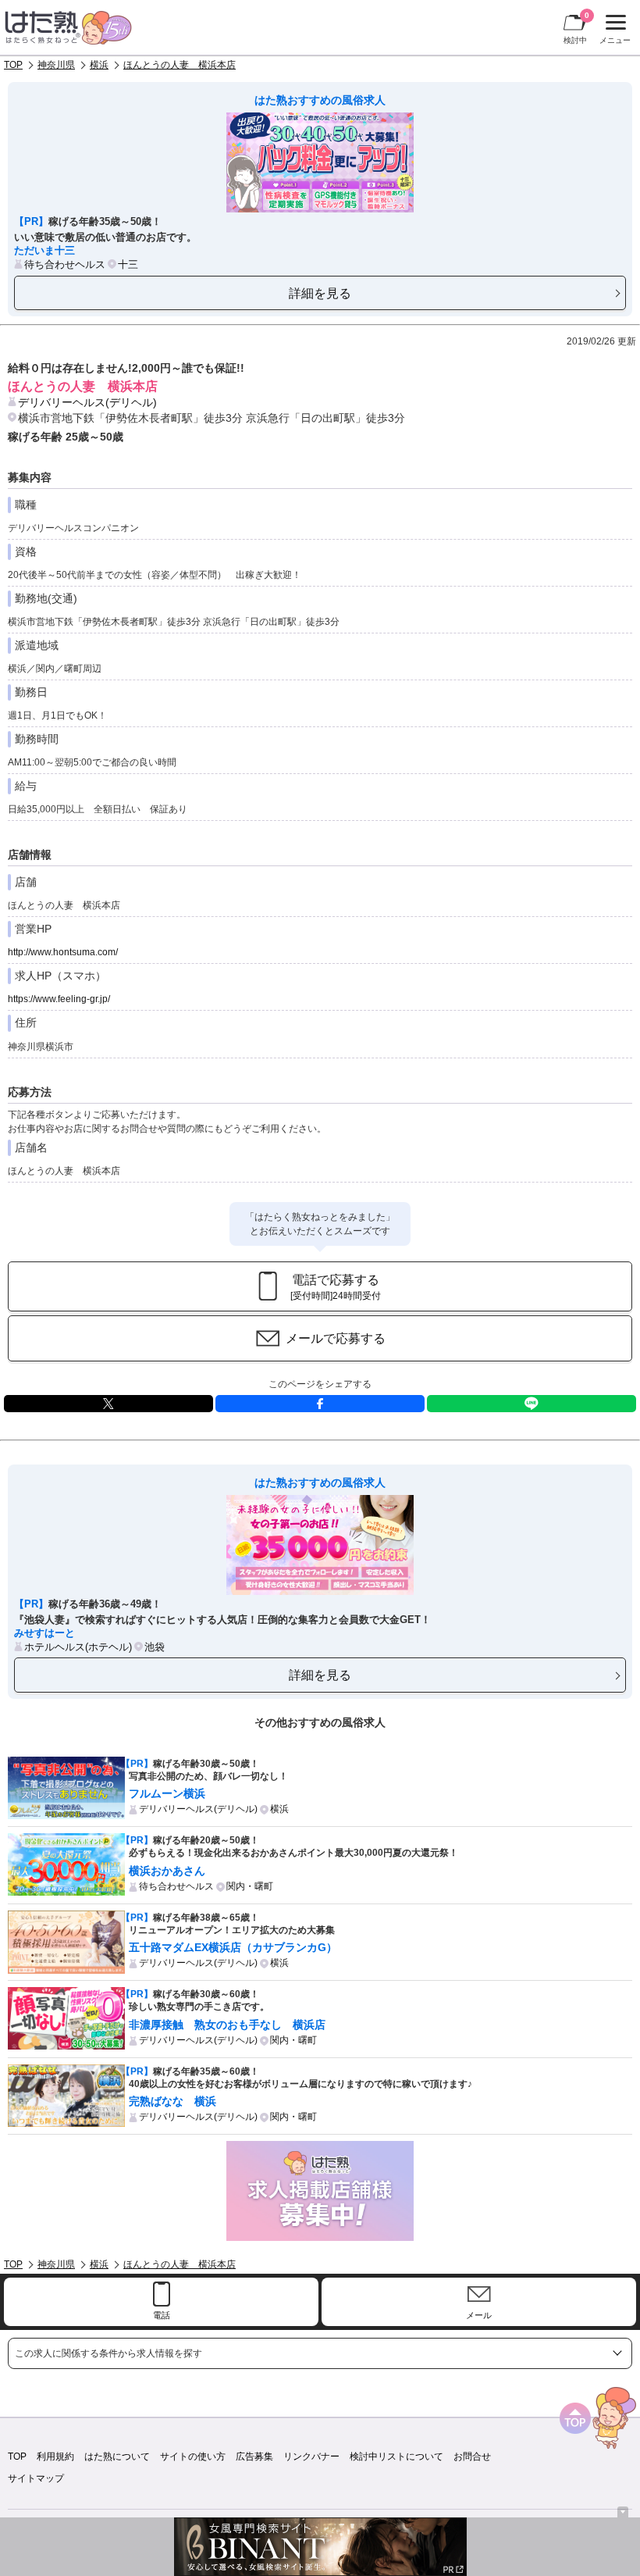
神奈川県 (56, 65)
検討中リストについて (396, 2456)
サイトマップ (36, 2478)
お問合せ (472, 2456)
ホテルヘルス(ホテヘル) (78, 1647)
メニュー (613, 31)
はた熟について (117, 2456)
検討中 (576, 28)
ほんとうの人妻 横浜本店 (180, 65)
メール (479, 2315)
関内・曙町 (250, 1886)
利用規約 (55, 2456)
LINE (532, 1404)
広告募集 (254, 2456)
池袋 (155, 1647)
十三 (128, 264)
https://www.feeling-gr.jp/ (59, 999)
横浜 (99, 65)
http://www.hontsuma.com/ (63, 952)
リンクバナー (311, 2456)
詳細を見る (320, 293)
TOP (13, 65)
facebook (320, 1404)
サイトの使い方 (193, 2456)
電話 (162, 2315)
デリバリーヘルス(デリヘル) (87, 402)
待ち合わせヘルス (65, 264)
